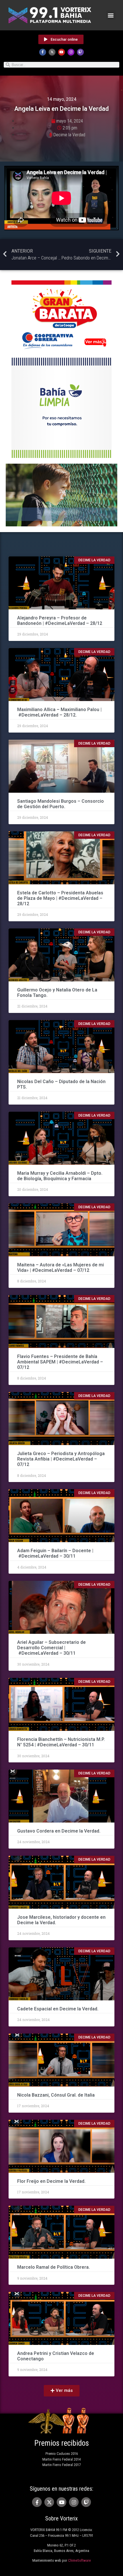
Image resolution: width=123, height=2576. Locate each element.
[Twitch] (80, 52)
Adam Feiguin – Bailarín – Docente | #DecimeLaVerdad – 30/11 (55, 1553)
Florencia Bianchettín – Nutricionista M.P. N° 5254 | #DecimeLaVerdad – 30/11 (61, 1742)
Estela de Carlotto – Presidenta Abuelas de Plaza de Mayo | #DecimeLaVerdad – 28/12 (60, 898)
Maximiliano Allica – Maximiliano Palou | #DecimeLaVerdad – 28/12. (59, 712)
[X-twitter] (52, 52)
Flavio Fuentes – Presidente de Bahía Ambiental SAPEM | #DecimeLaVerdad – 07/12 (60, 1362)
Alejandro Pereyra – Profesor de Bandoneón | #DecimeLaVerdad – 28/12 (60, 621)
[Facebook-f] (43, 52)
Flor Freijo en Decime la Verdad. (51, 2181)
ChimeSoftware (79, 2560)
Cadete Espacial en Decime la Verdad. (58, 2009)
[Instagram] (71, 52)
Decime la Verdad (69, 135)
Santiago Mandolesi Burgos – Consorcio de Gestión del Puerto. (60, 804)
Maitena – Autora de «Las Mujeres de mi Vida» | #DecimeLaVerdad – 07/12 (60, 1268)
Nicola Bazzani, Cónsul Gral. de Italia (56, 2095)
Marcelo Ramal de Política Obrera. (53, 2267)
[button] (111, 15)
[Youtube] (61, 52)
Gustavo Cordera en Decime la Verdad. (59, 1831)
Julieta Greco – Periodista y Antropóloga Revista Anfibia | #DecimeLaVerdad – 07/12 (61, 1459)
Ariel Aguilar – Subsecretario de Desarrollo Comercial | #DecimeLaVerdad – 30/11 (51, 1648)
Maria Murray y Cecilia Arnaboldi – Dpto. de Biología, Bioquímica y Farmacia (60, 1176)
